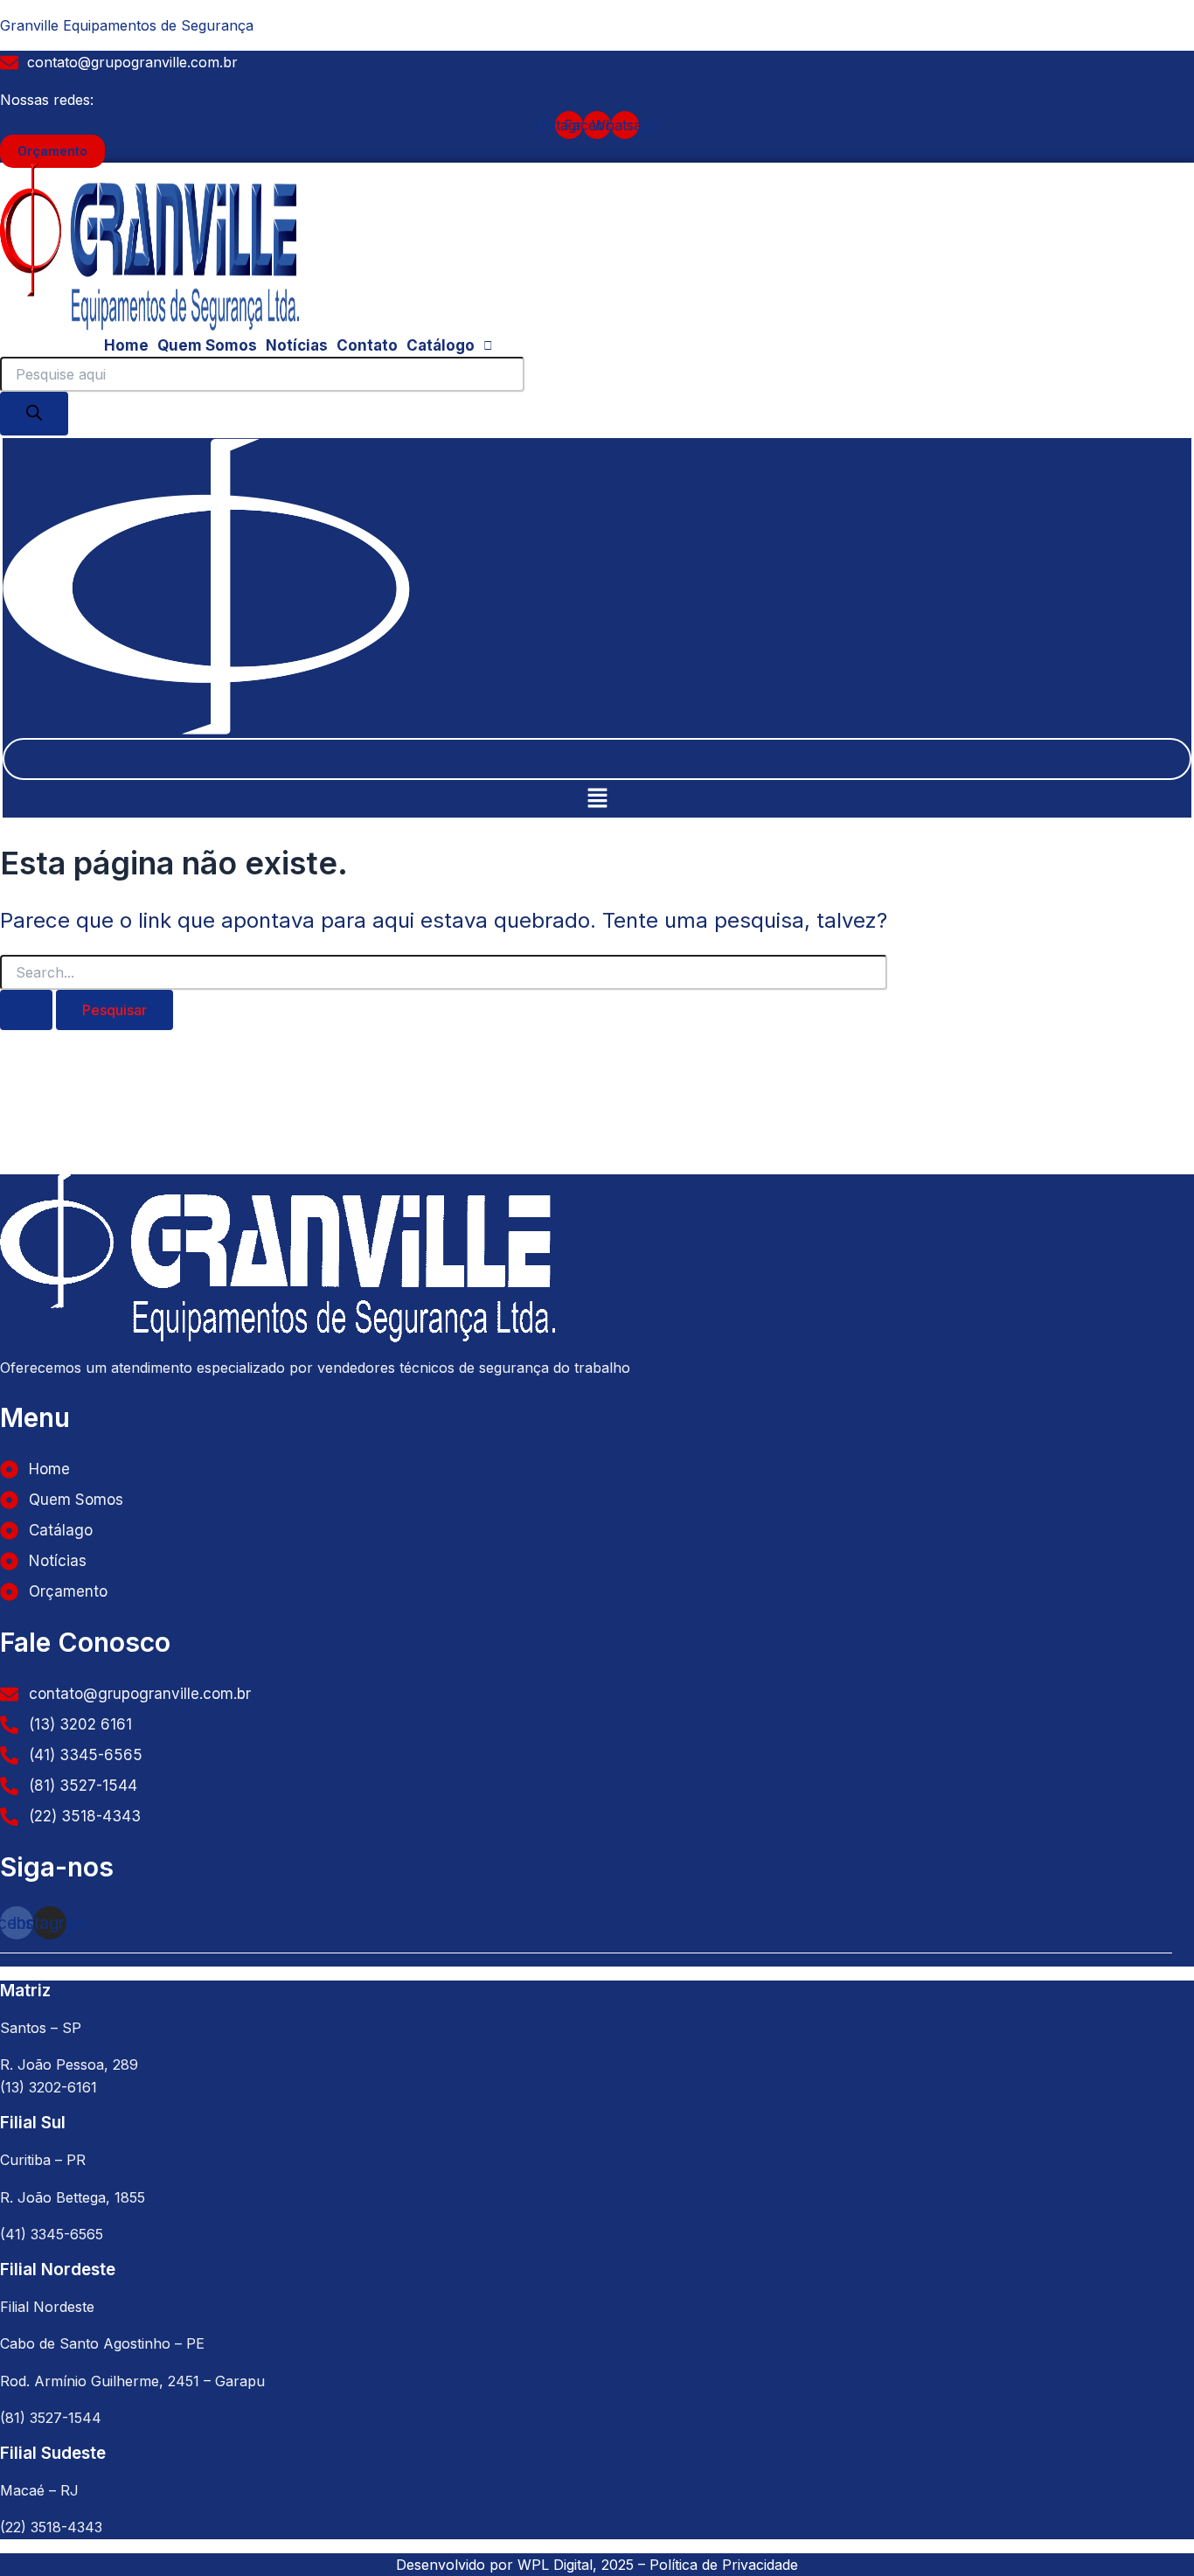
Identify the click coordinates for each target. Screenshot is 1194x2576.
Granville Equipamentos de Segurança (127, 25)
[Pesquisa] (34, 414)
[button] (450, 346)
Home (126, 345)
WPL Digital (555, 2565)
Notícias (297, 345)
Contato (367, 345)
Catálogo (441, 345)
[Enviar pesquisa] (26, 1010)
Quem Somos (207, 345)
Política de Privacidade (724, 2565)
